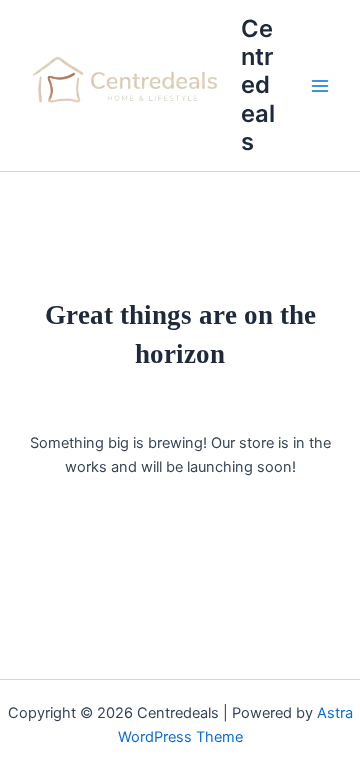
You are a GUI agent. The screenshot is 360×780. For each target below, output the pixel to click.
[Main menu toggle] (320, 86)
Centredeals (258, 85)
